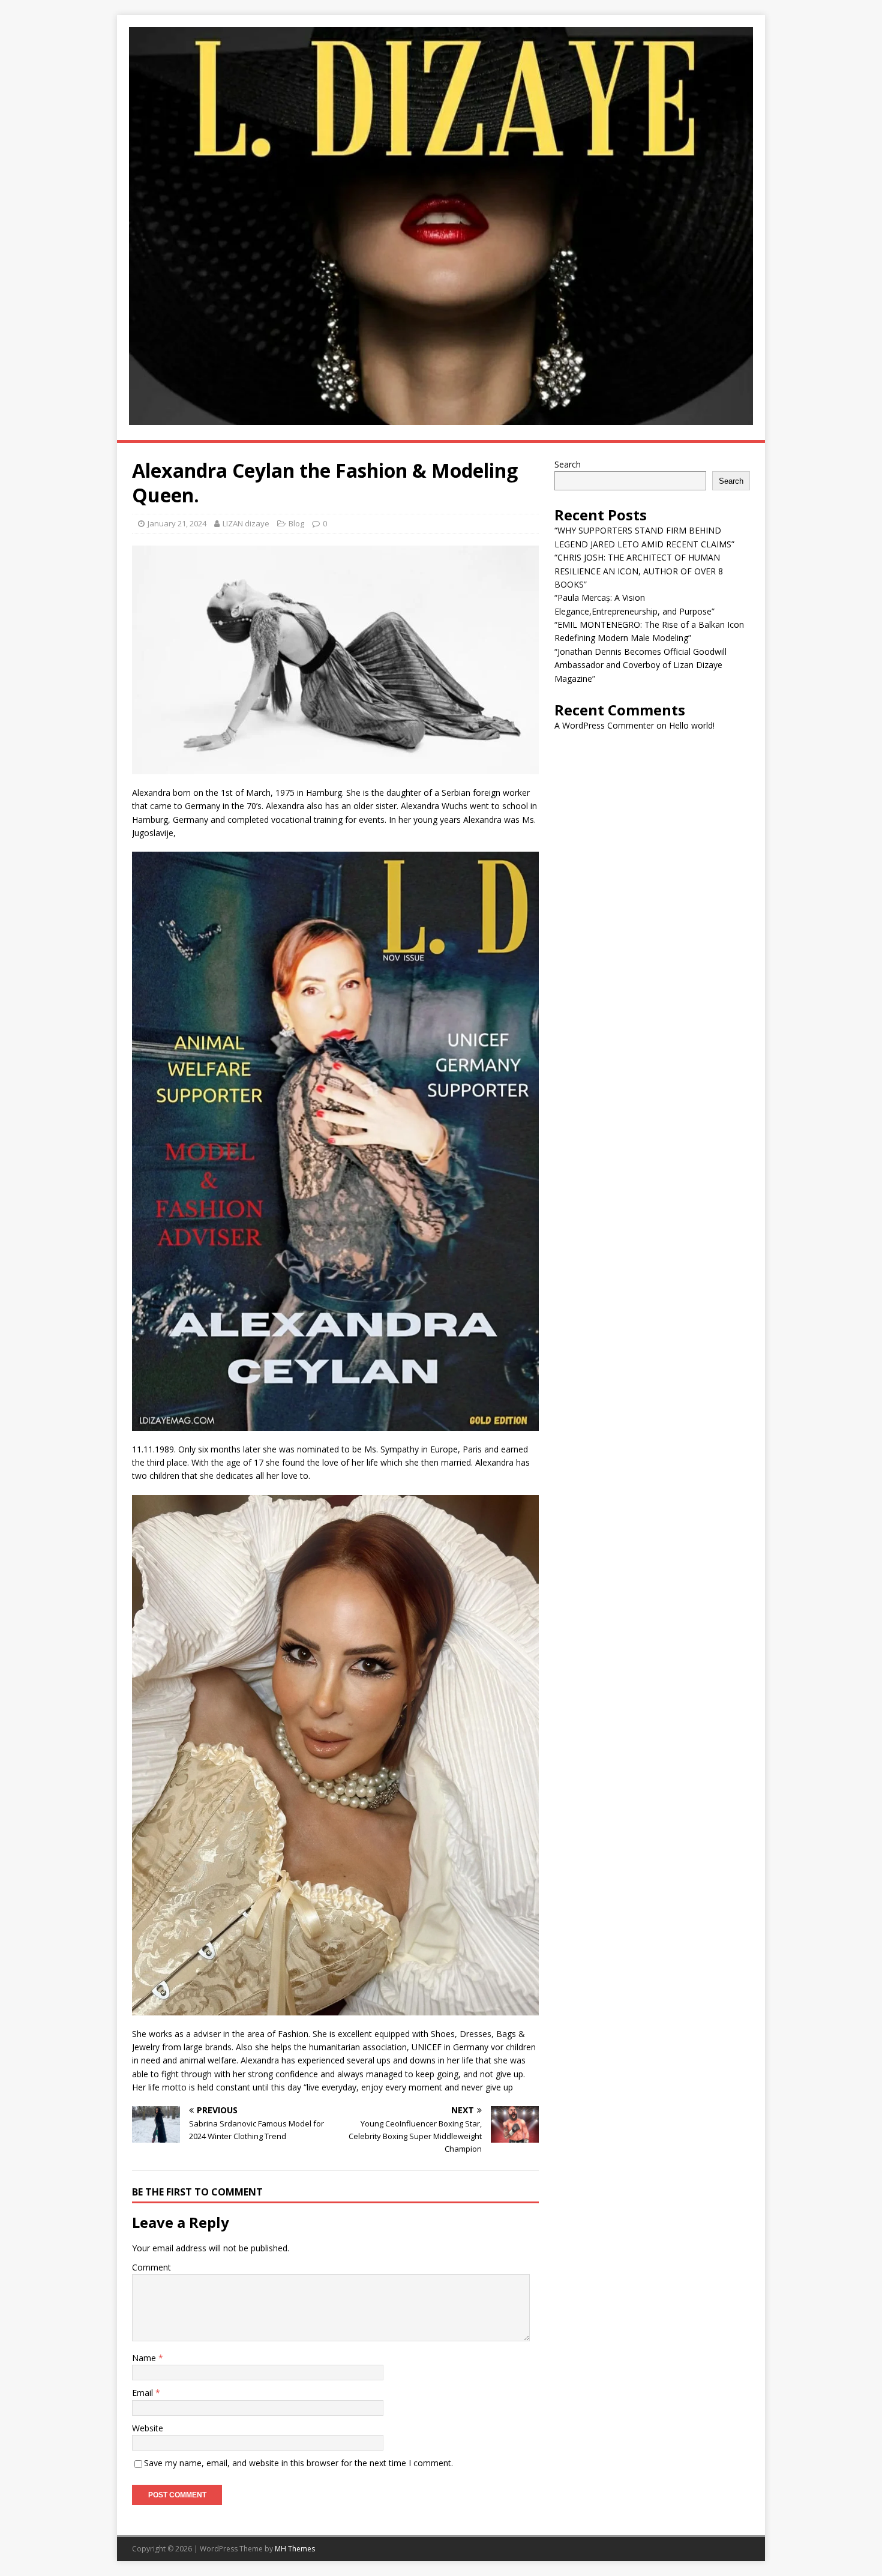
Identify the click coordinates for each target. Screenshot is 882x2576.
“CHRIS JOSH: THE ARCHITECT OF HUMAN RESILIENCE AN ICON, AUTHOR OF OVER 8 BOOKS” (639, 571)
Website (148, 2428)
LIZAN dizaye (246, 523)
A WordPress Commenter (604, 725)
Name (145, 2358)
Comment (151, 2267)
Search (568, 464)
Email (144, 2393)
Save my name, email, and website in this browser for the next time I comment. (298, 2463)
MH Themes (295, 2549)
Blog (296, 523)
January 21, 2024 (177, 523)
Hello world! (692, 725)
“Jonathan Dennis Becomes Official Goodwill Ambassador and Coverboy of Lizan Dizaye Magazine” (640, 665)
